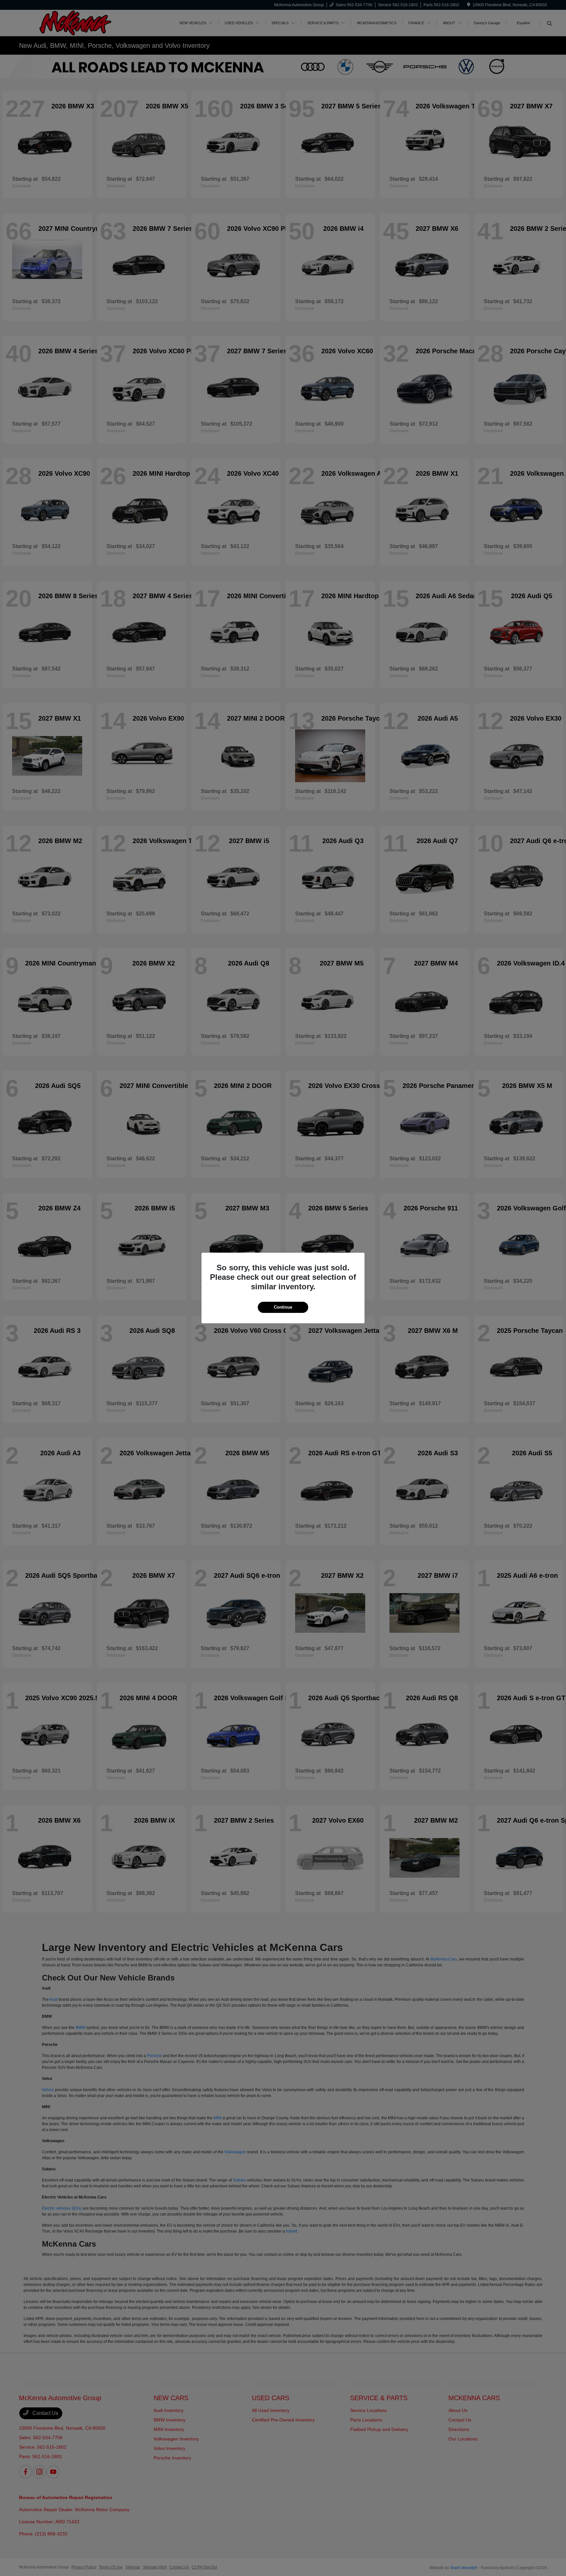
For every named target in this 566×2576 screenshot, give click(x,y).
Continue (283, 1307)
